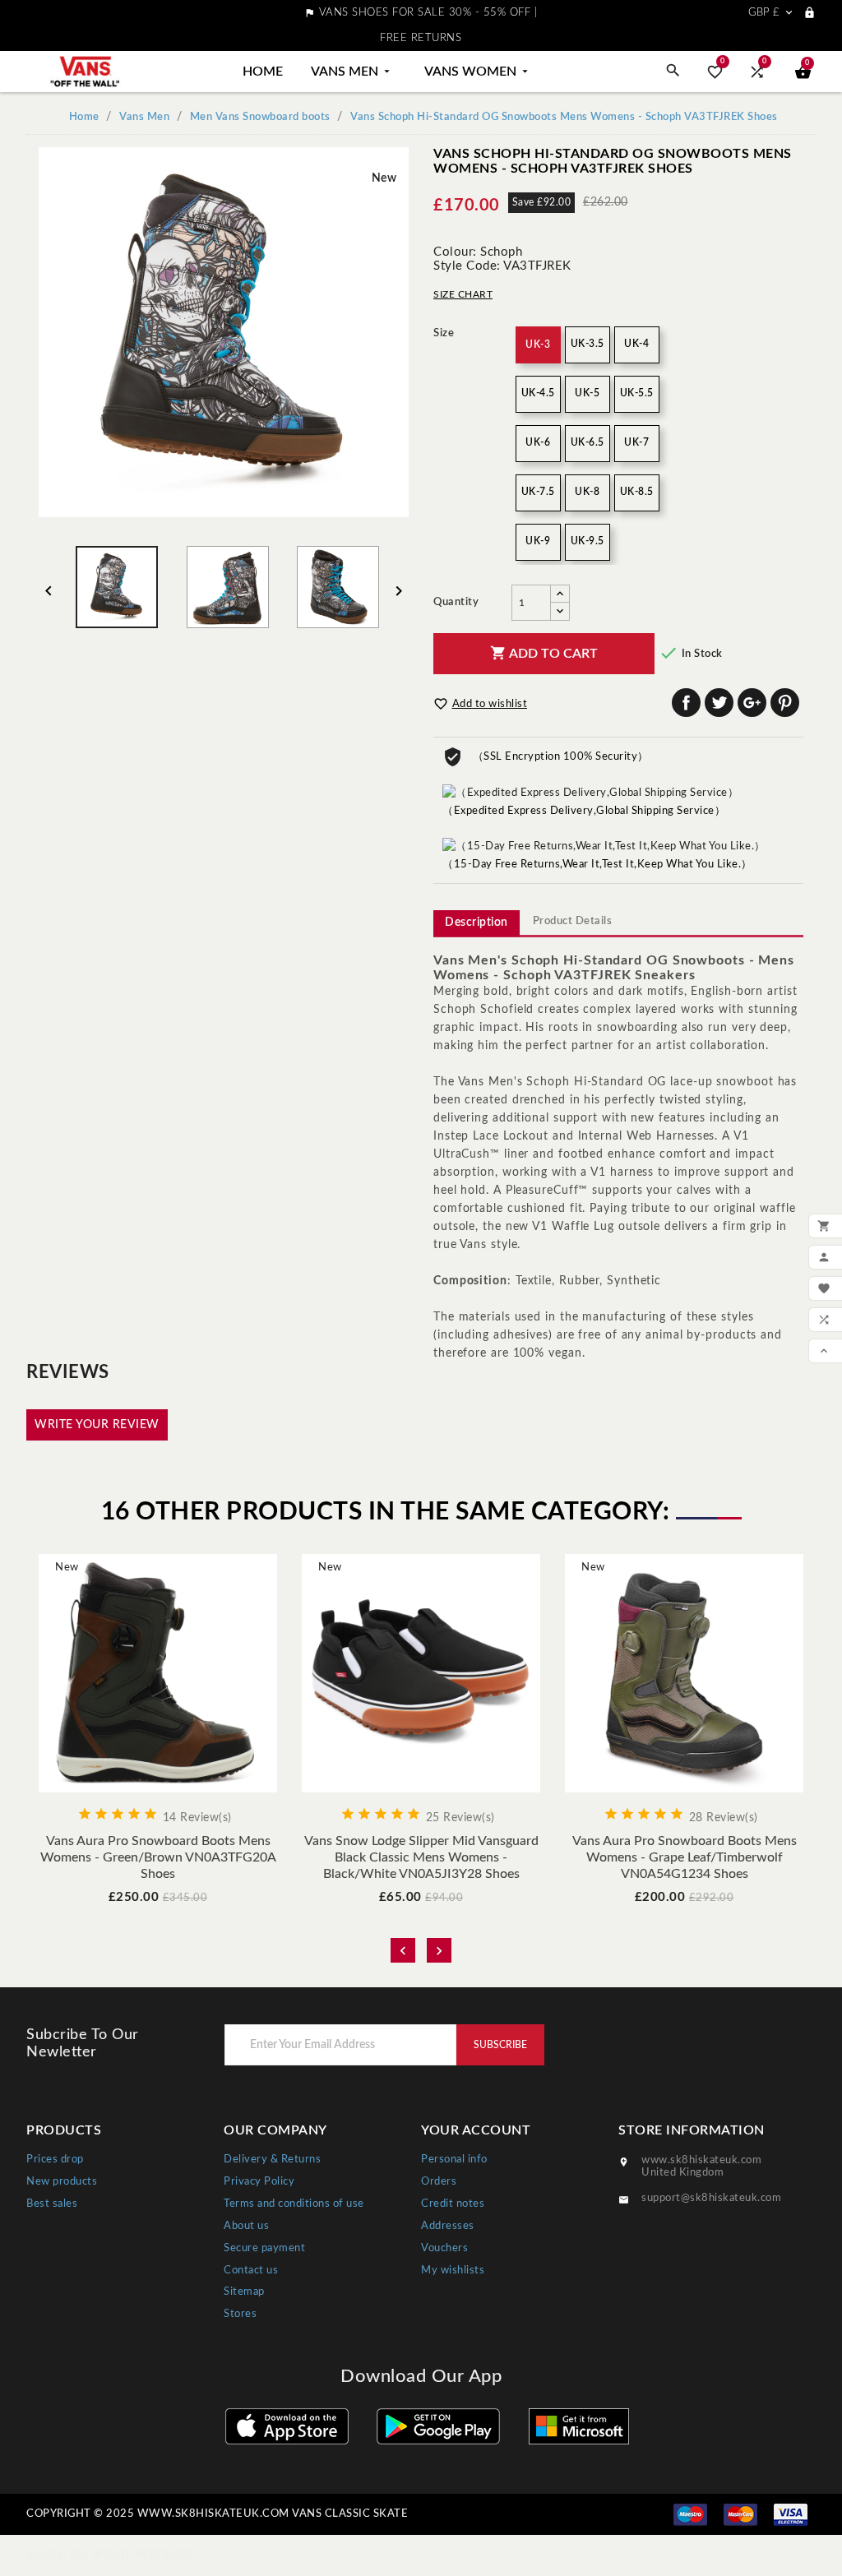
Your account (476, 2130)
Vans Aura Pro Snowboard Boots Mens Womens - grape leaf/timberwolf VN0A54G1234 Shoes (685, 1857)
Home (263, 72)
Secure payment (264, 2248)
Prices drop (55, 2160)
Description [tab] (477, 923)
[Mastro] (690, 2514)
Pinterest (785, 703)
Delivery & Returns (272, 2160)
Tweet (719, 703)
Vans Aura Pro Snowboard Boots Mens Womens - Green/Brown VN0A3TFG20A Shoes (158, 1857)
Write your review (97, 1425)
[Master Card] (740, 2514)
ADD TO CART (544, 653)
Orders (439, 2182)
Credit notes (453, 2204)
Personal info (454, 2160)
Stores (240, 2314)
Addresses (448, 2226)
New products (62, 2182)
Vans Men (352, 72)
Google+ (752, 703)
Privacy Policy (259, 2182)
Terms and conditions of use (294, 2204)
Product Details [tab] (573, 921)
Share (686, 703)
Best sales (52, 2204)
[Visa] (791, 2514)
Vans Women (478, 72)
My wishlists (453, 2271)
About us (246, 2226)
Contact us (251, 2271)
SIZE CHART (463, 294)
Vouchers (444, 2248)
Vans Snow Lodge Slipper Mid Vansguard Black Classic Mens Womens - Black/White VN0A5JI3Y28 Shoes (421, 1857)
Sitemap (244, 2292)
